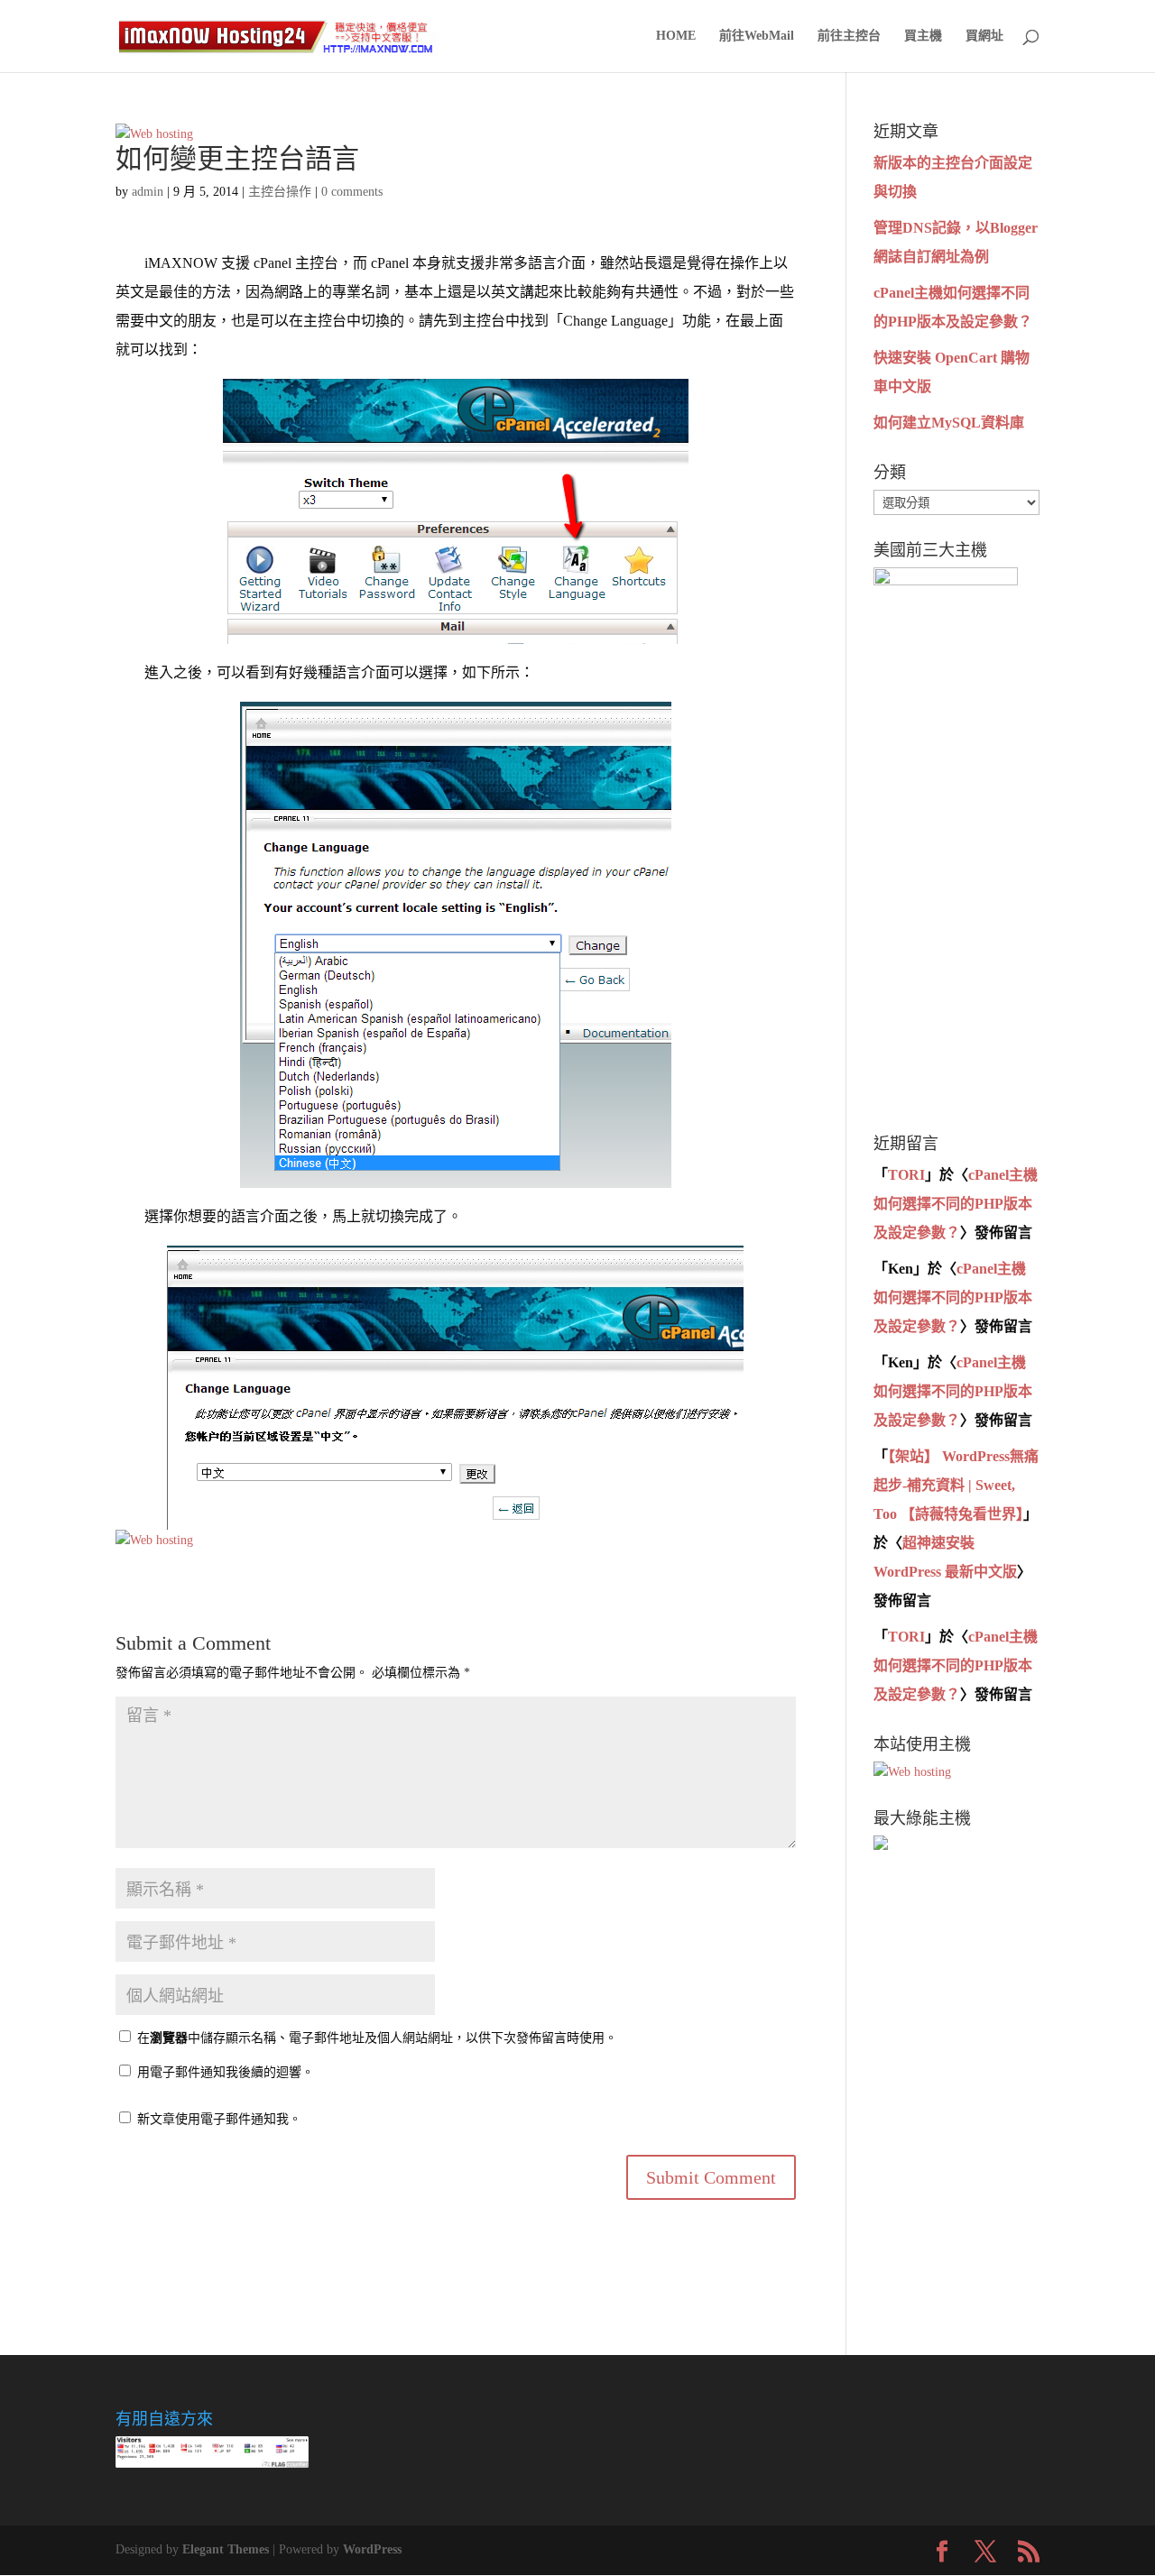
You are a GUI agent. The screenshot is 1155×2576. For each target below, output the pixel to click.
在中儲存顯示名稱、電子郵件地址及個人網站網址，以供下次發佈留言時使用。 (377, 2038)
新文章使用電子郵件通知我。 (219, 2119)
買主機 (923, 36)
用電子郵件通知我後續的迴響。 (226, 2072)
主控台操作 (280, 192)
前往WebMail (757, 36)
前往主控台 (849, 36)
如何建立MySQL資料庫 (949, 423)
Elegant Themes (226, 2549)
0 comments (352, 192)
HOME (676, 36)
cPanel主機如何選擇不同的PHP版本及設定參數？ (956, 1204)
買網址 (984, 36)
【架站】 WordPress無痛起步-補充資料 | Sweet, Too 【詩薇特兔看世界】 (956, 1485)
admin (148, 192)
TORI (906, 1175)
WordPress (372, 2549)
